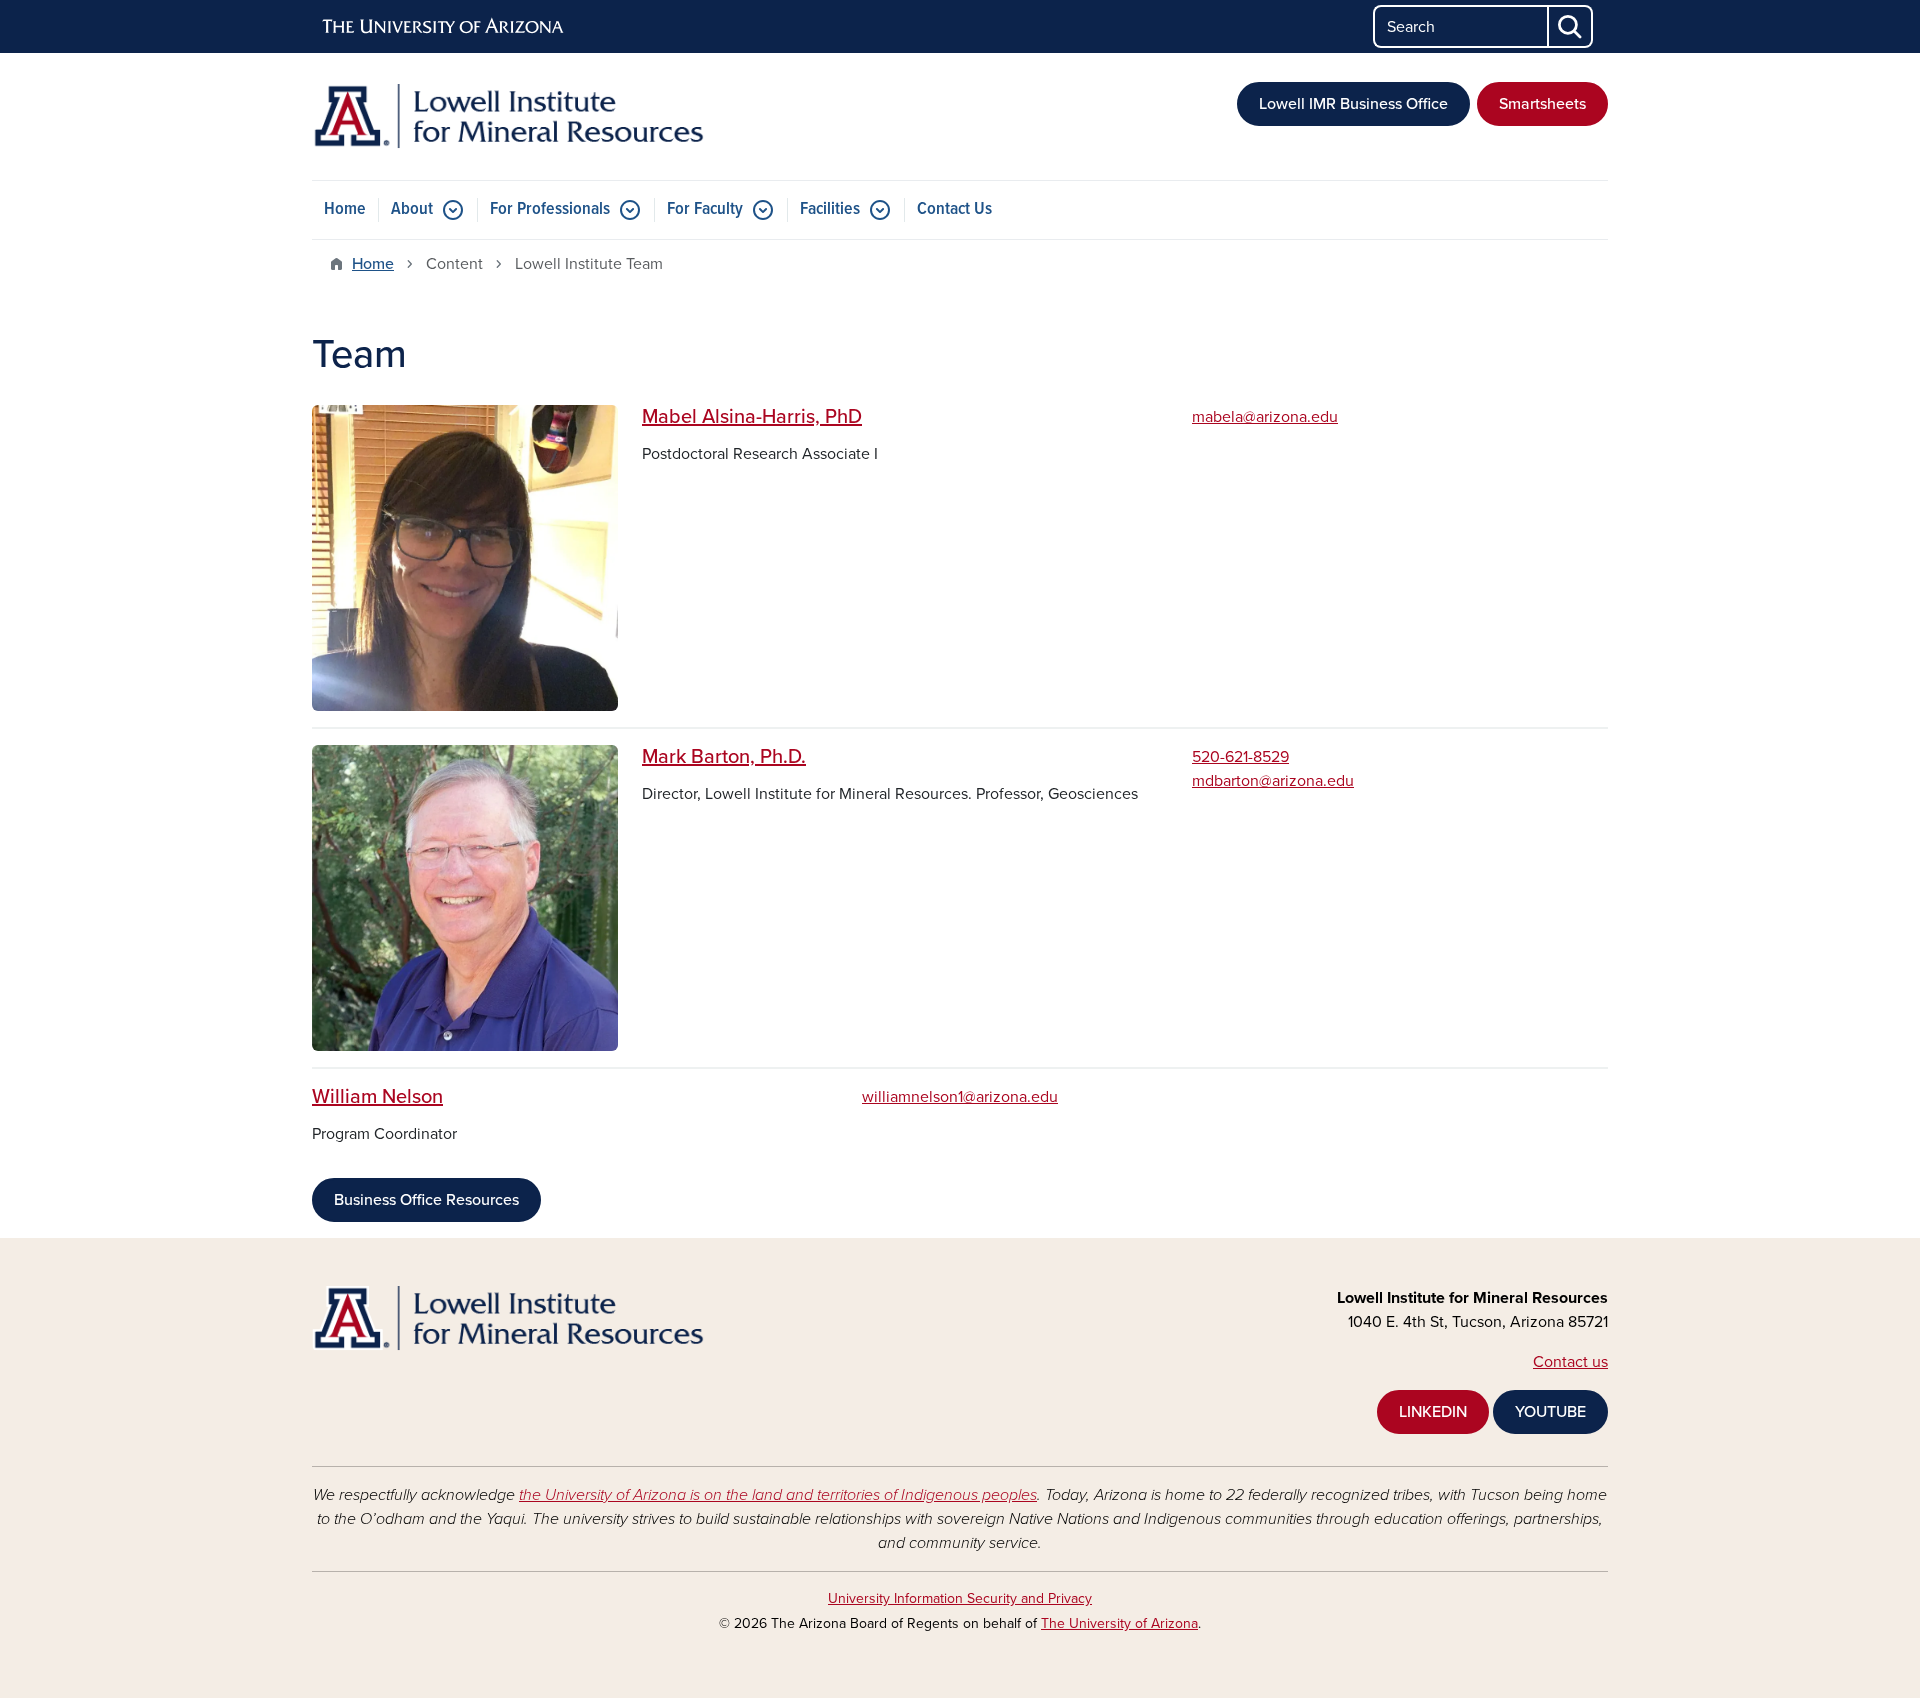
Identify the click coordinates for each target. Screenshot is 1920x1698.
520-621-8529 (1240, 757)
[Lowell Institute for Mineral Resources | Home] (520, 116)
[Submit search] (1571, 26)
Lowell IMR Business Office (1353, 104)
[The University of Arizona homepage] (444, 27)
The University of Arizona (1119, 1623)
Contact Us (954, 209)
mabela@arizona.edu (1265, 417)
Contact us (1570, 1362)
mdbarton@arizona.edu (1273, 781)
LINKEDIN (1433, 1412)
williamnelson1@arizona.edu (960, 1097)
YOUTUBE (1550, 1412)
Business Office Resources (426, 1200)
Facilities (830, 209)
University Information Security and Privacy (960, 1598)
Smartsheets (1542, 104)
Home (345, 209)
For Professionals (550, 209)
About (412, 209)
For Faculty (705, 209)
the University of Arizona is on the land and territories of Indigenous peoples (778, 1495)
